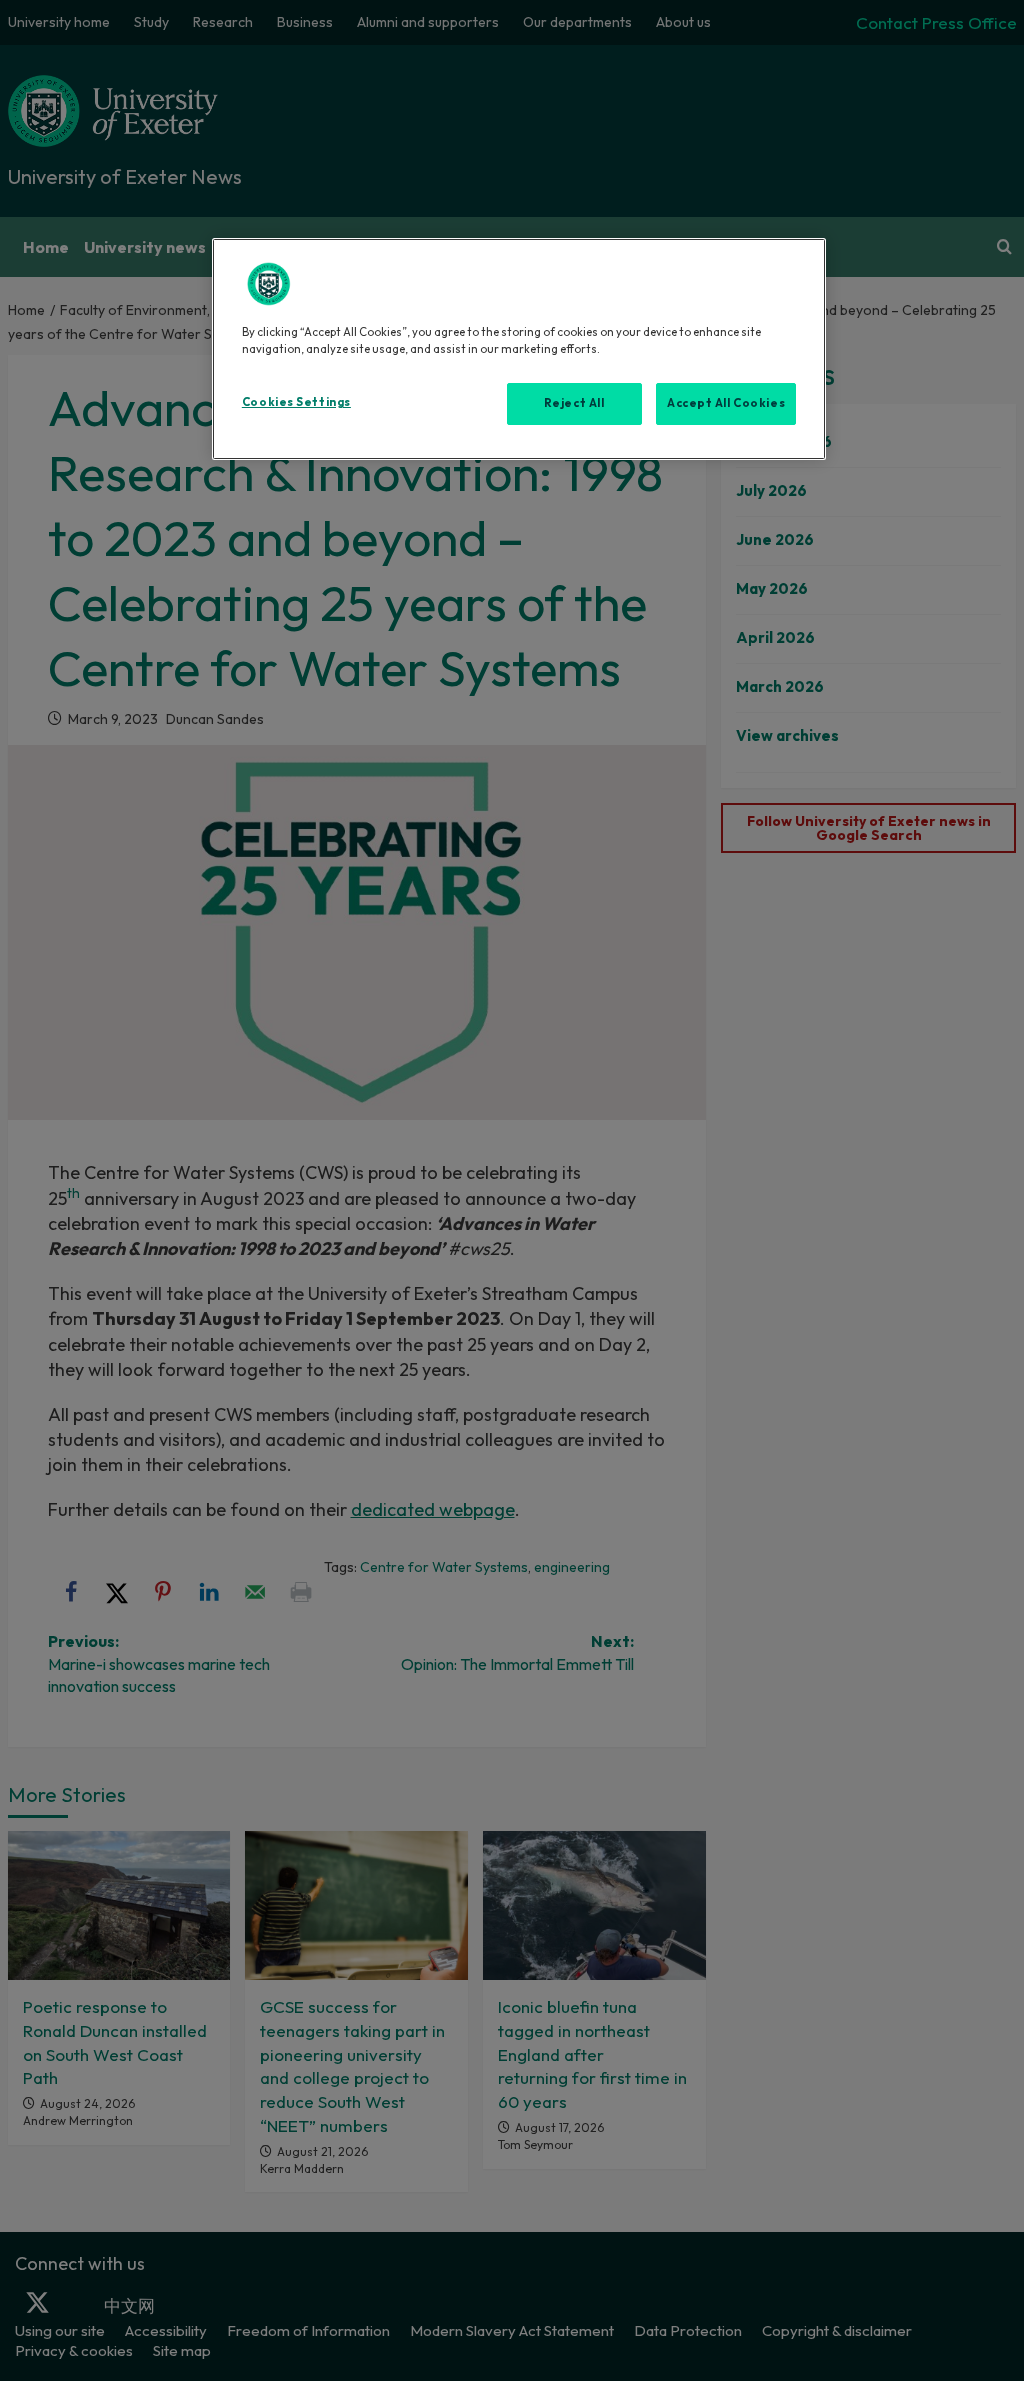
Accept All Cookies (726, 403)
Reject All (574, 403)
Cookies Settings (296, 402)
